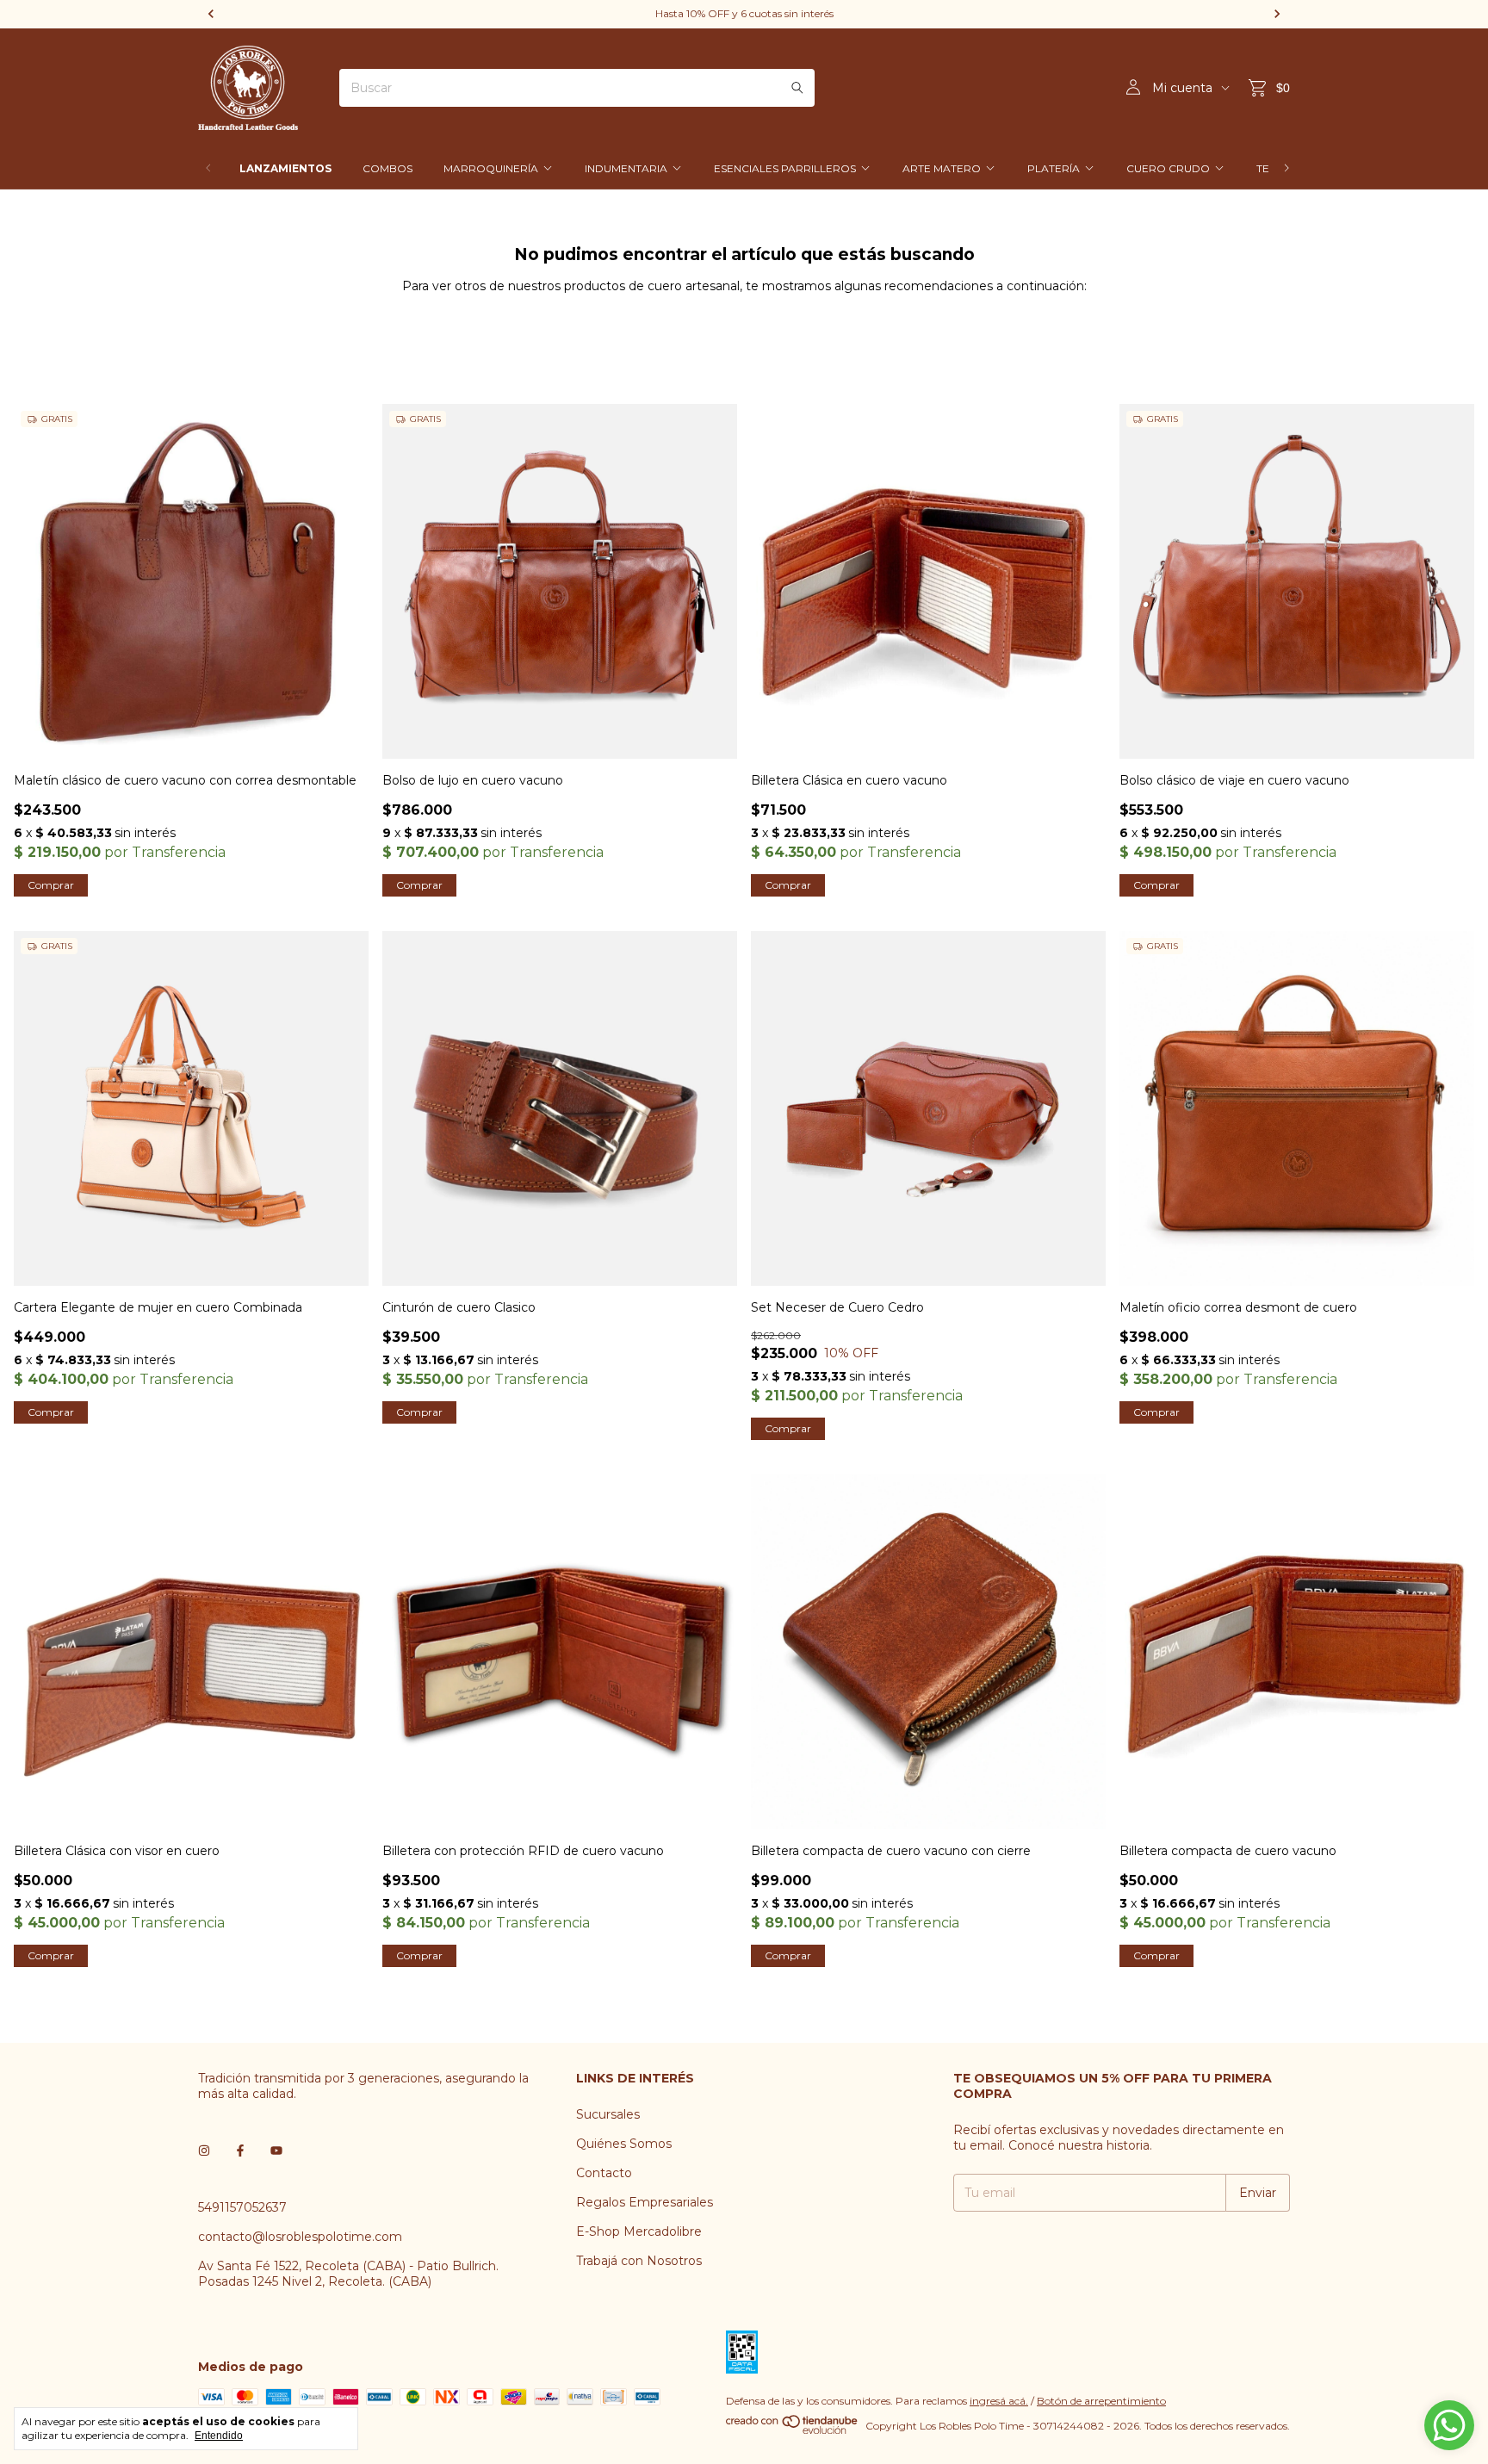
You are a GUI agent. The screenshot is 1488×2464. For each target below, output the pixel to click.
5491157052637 (242, 2207)
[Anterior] (208, 168)
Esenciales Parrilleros (785, 168)
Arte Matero (942, 168)
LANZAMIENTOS (285, 168)
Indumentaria (626, 168)
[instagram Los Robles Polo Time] (204, 2151)
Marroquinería (491, 168)
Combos (387, 168)
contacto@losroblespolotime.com (300, 2237)
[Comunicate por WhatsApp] (1449, 2425)
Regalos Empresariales (645, 2202)
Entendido (219, 2436)
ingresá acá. (999, 2401)
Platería (1054, 168)
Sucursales (608, 2114)
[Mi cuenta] (1133, 88)
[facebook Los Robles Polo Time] (240, 2151)
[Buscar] (797, 88)
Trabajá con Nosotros (639, 2261)
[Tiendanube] (793, 2430)
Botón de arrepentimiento (1101, 2401)
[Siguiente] (1286, 168)
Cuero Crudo (1168, 168)
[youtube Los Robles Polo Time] (276, 2151)
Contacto (604, 2173)
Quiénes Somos (624, 2144)
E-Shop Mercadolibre (639, 2231)
